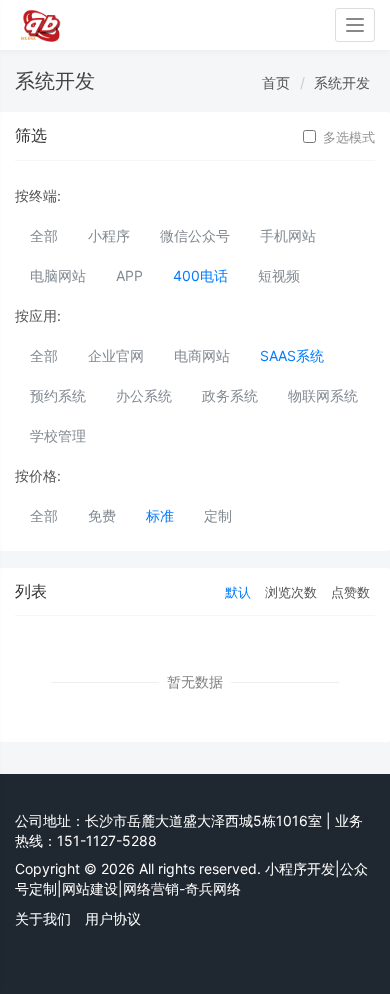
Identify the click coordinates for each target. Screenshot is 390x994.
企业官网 (116, 355)
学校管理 (58, 435)
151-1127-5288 (107, 840)
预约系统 (58, 395)
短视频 (279, 275)
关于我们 (43, 918)
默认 (238, 592)
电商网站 (202, 355)
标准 (160, 515)
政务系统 (230, 395)
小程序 (109, 235)
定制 (218, 515)
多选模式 (349, 137)
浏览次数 (291, 592)
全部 (44, 235)
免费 (102, 515)
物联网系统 (323, 395)
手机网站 (288, 235)
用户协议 (113, 918)
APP (129, 275)
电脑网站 (58, 275)
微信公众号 (195, 235)
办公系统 (144, 395)
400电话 (200, 275)
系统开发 (342, 82)
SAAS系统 (292, 355)
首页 (276, 82)
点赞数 (350, 592)
